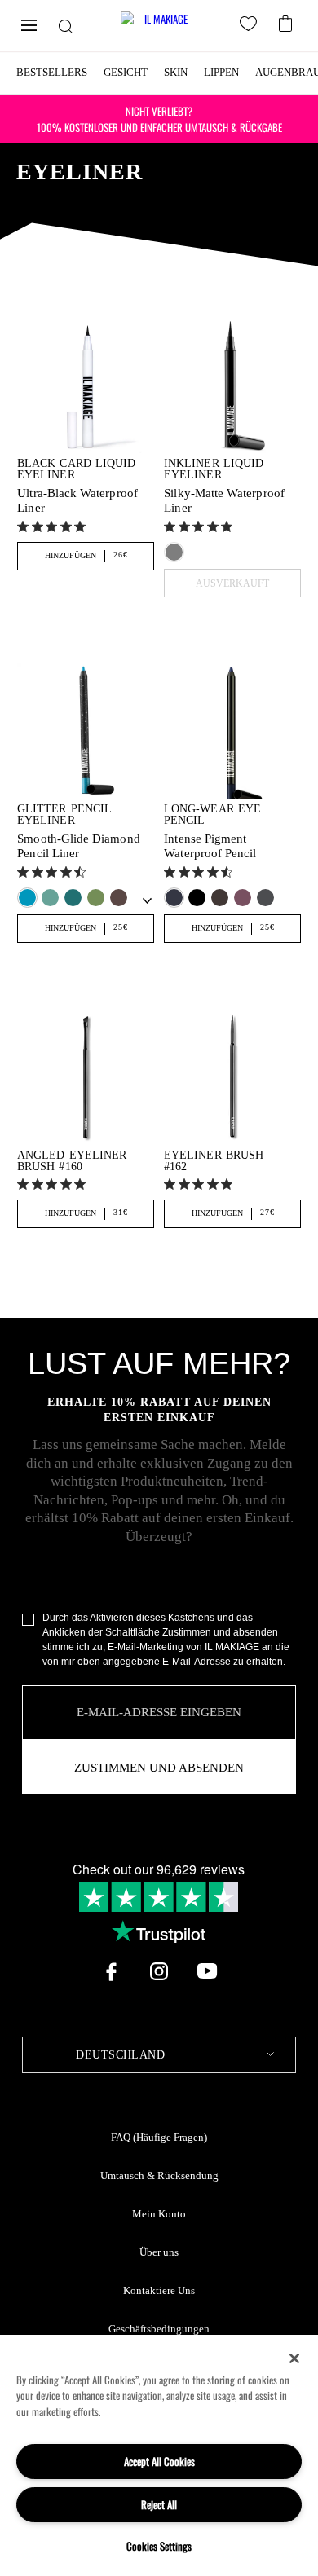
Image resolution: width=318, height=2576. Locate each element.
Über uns (159, 2252)
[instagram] (159, 1971)
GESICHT (126, 72)
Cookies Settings (159, 2546)
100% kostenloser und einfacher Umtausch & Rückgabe (159, 119)
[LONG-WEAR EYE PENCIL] (232, 731)
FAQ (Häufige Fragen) (159, 2138)
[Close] (294, 2358)
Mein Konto (159, 2214)
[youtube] (207, 1971)
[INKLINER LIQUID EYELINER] (232, 385)
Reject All (159, 2504)
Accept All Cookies (159, 2461)
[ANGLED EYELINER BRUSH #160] (85, 1076)
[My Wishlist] (251, 26)
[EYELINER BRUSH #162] (232, 1076)
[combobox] (159, 2055)
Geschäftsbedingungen (159, 2329)
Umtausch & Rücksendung (159, 2176)
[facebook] (111, 1971)
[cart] (287, 22)
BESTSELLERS (52, 72)
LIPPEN (221, 72)
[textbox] (159, 2055)
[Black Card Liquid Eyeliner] (85, 385)
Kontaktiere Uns (159, 2291)
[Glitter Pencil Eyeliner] (85, 731)
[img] (23, 526)
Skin (176, 72)
